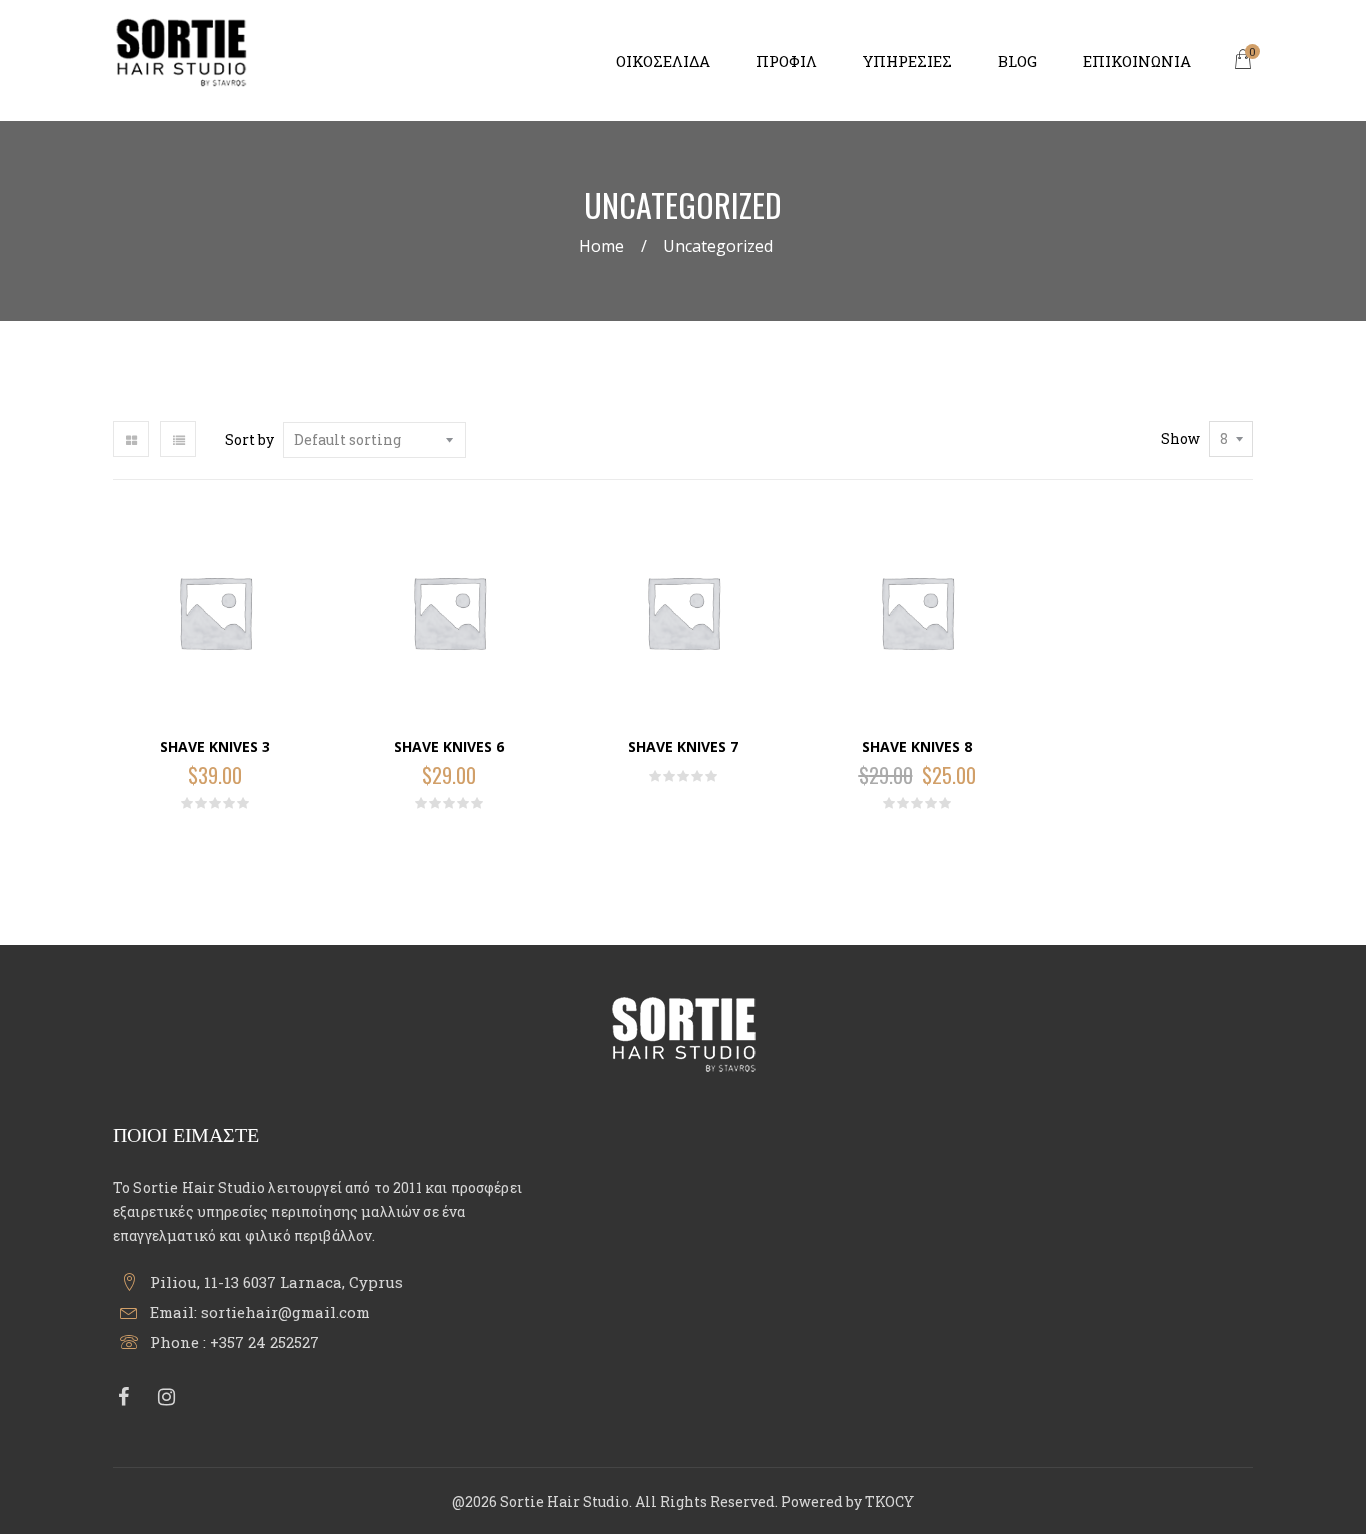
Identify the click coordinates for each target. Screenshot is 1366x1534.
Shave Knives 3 (215, 746)
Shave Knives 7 (683, 746)
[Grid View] (131, 439)
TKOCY (889, 1501)
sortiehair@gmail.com (285, 1312)
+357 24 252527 (264, 1342)
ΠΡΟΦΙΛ (786, 61)
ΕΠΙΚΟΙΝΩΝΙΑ (1137, 61)
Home (601, 246)
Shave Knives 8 (917, 746)
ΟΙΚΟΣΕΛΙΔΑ (663, 61)
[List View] (178, 439)
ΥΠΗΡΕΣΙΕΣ (907, 61)
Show (1180, 438)
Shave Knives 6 (449, 746)
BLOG (1017, 61)
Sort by (249, 439)
